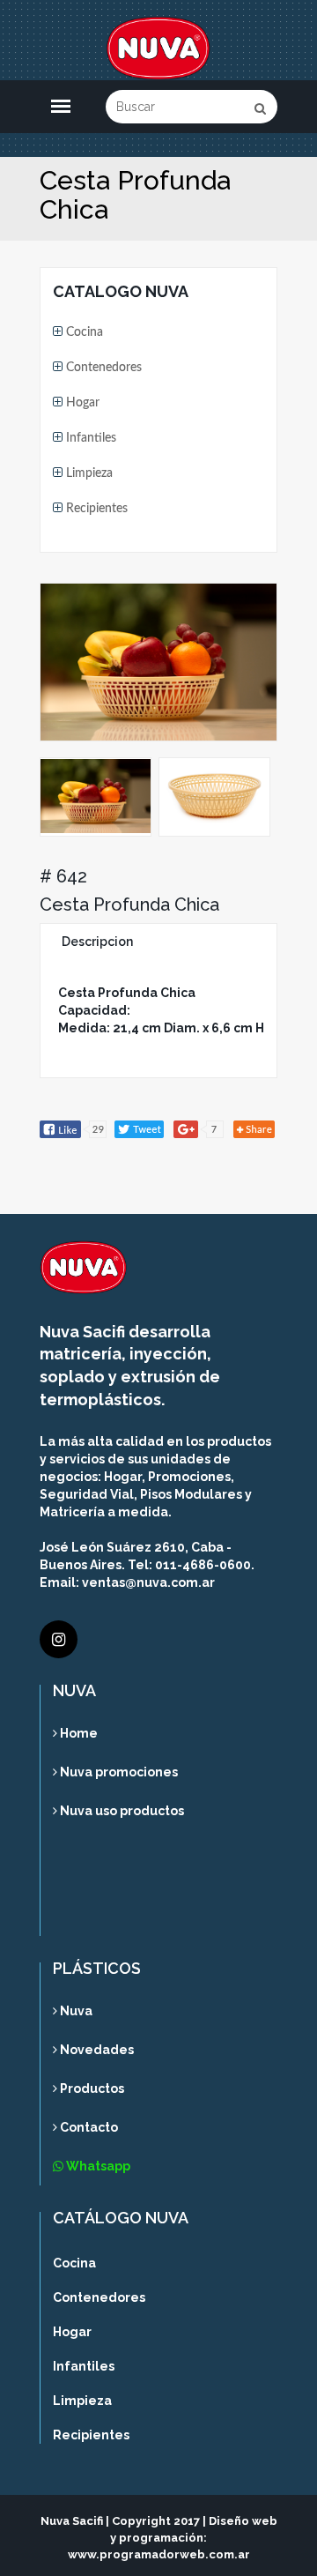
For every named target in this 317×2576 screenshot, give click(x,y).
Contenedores (102, 368)
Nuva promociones (118, 1772)
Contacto (88, 2127)
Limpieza (88, 473)
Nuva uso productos (121, 1811)
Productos (91, 2088)
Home (77, 1734)
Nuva (75, 2011)
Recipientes (95, 509)
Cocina (83, 332)
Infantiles (89, 438)
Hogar (81, 403)
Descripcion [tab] (97, 942)
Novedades (96, 2050)
